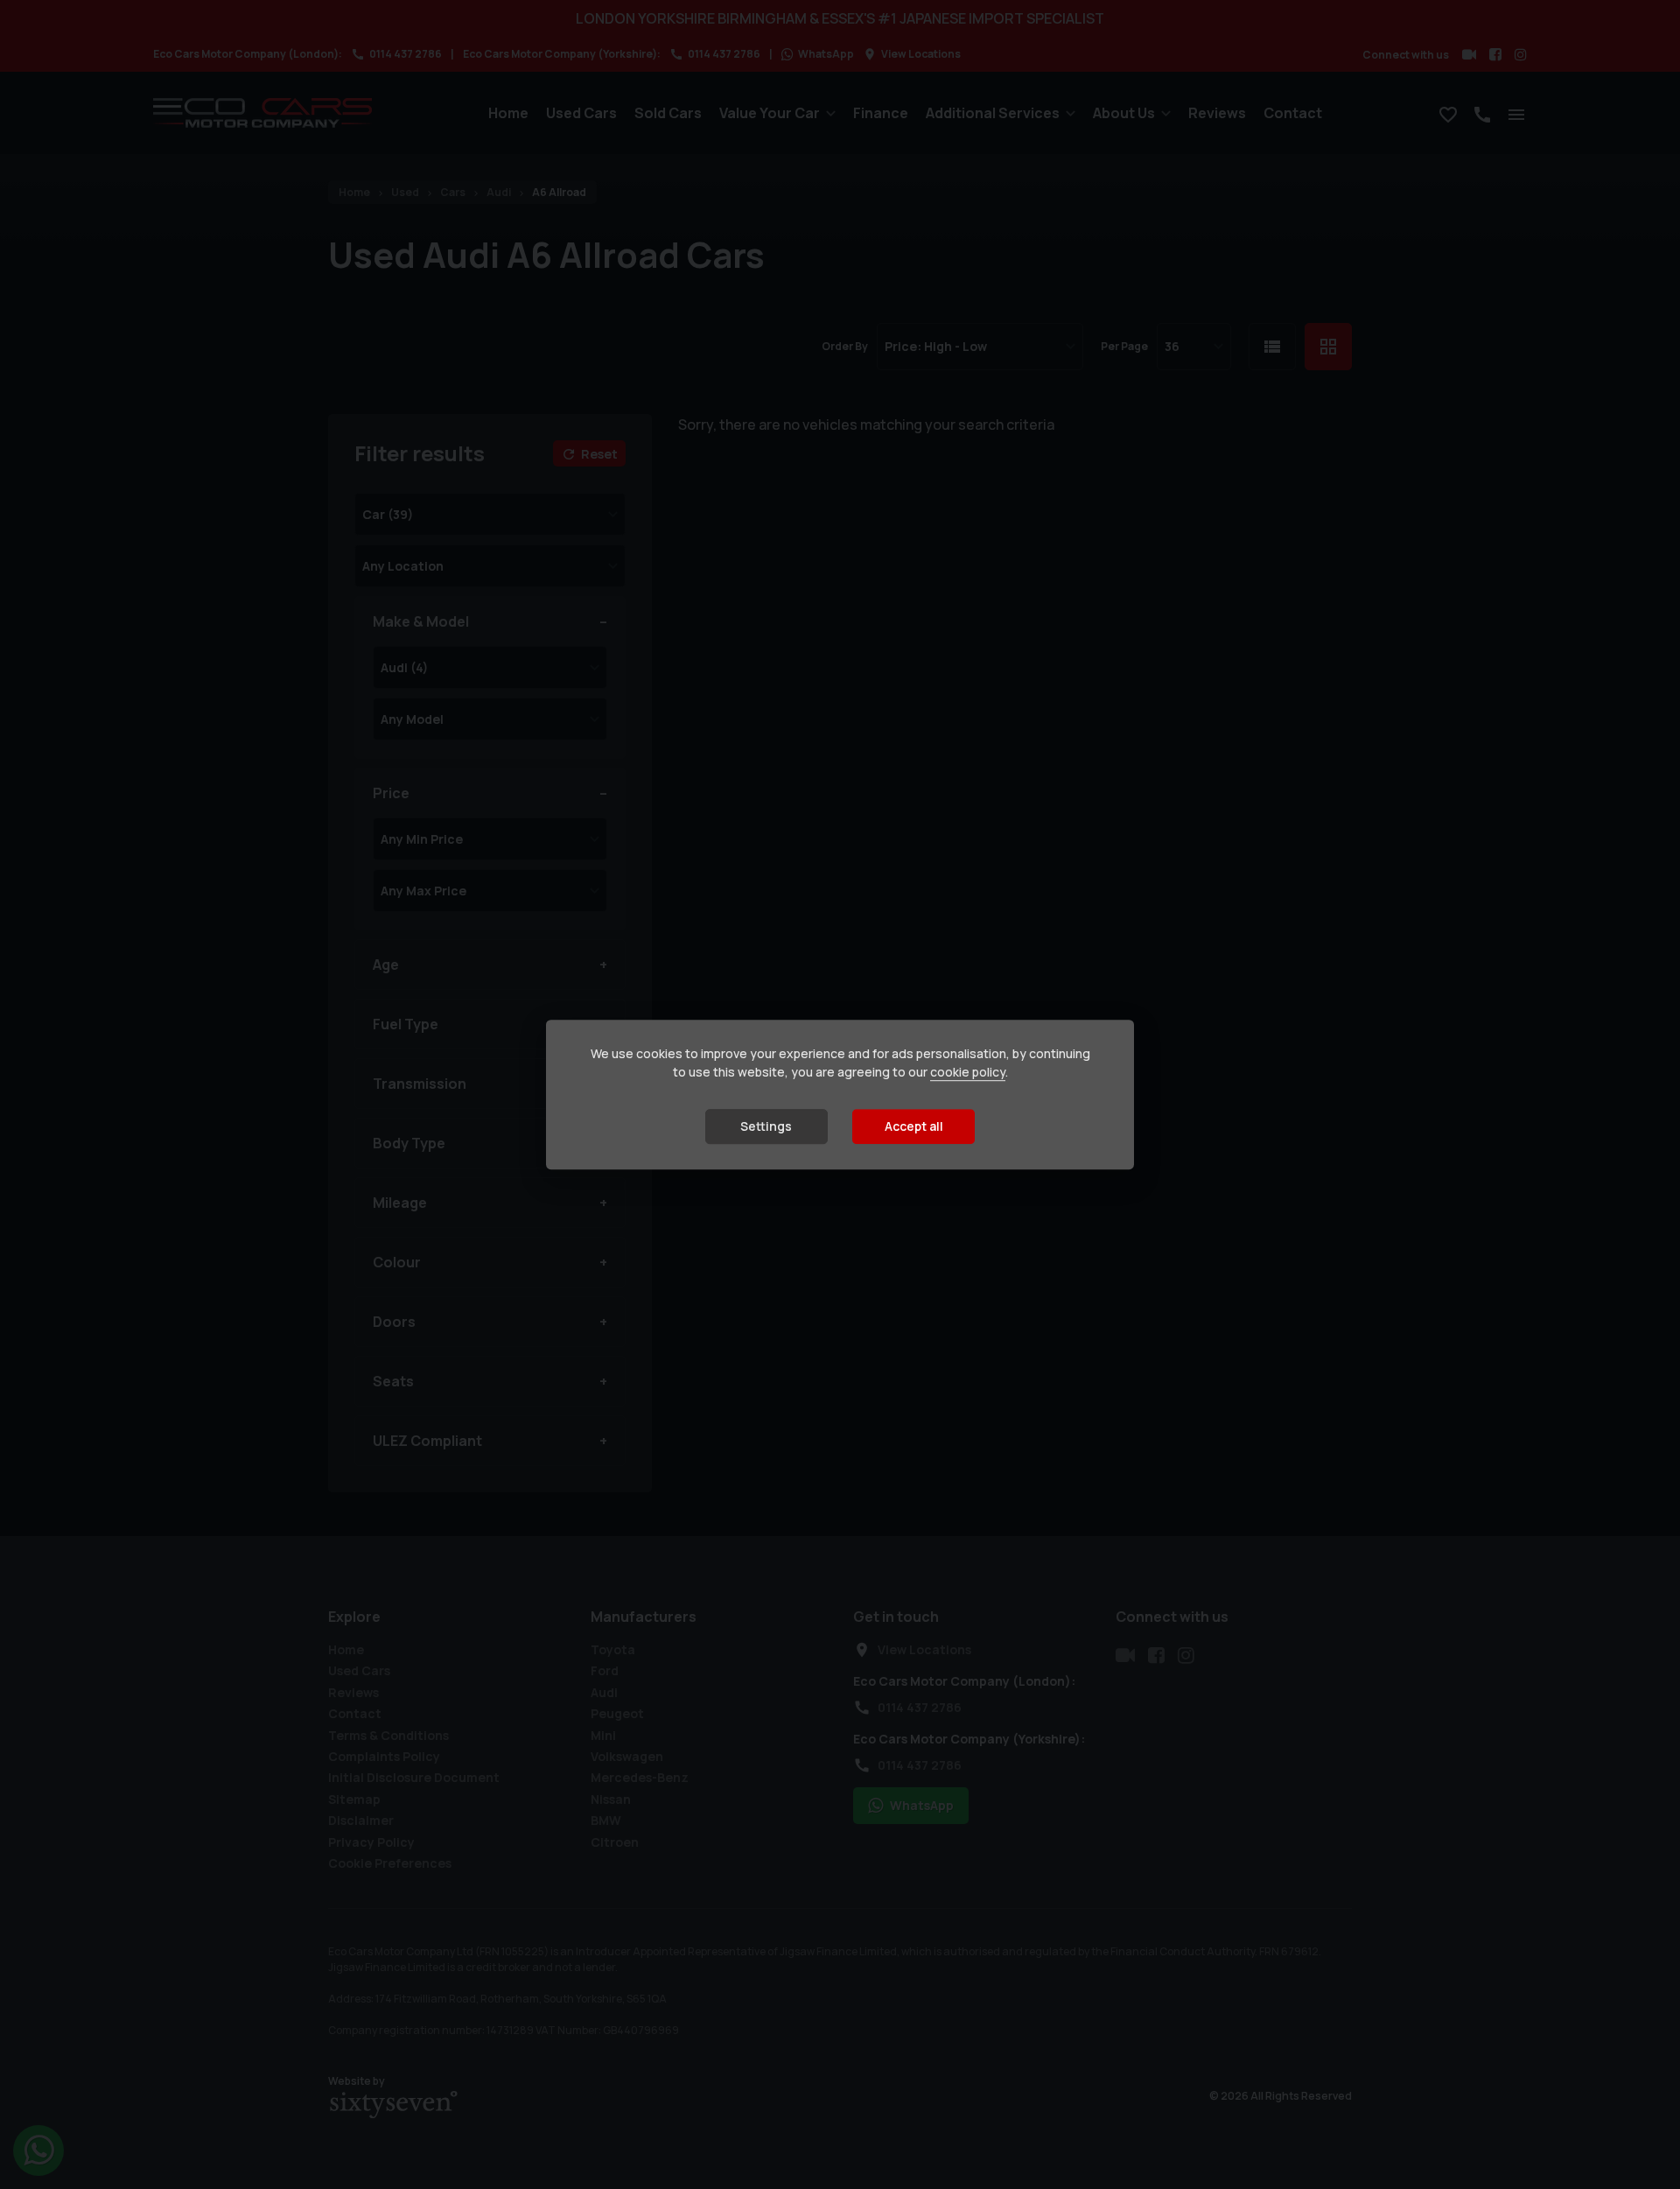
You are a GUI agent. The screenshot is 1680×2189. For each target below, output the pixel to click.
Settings (766, 1127)
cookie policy (968, 1073)
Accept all (914, 1127)
